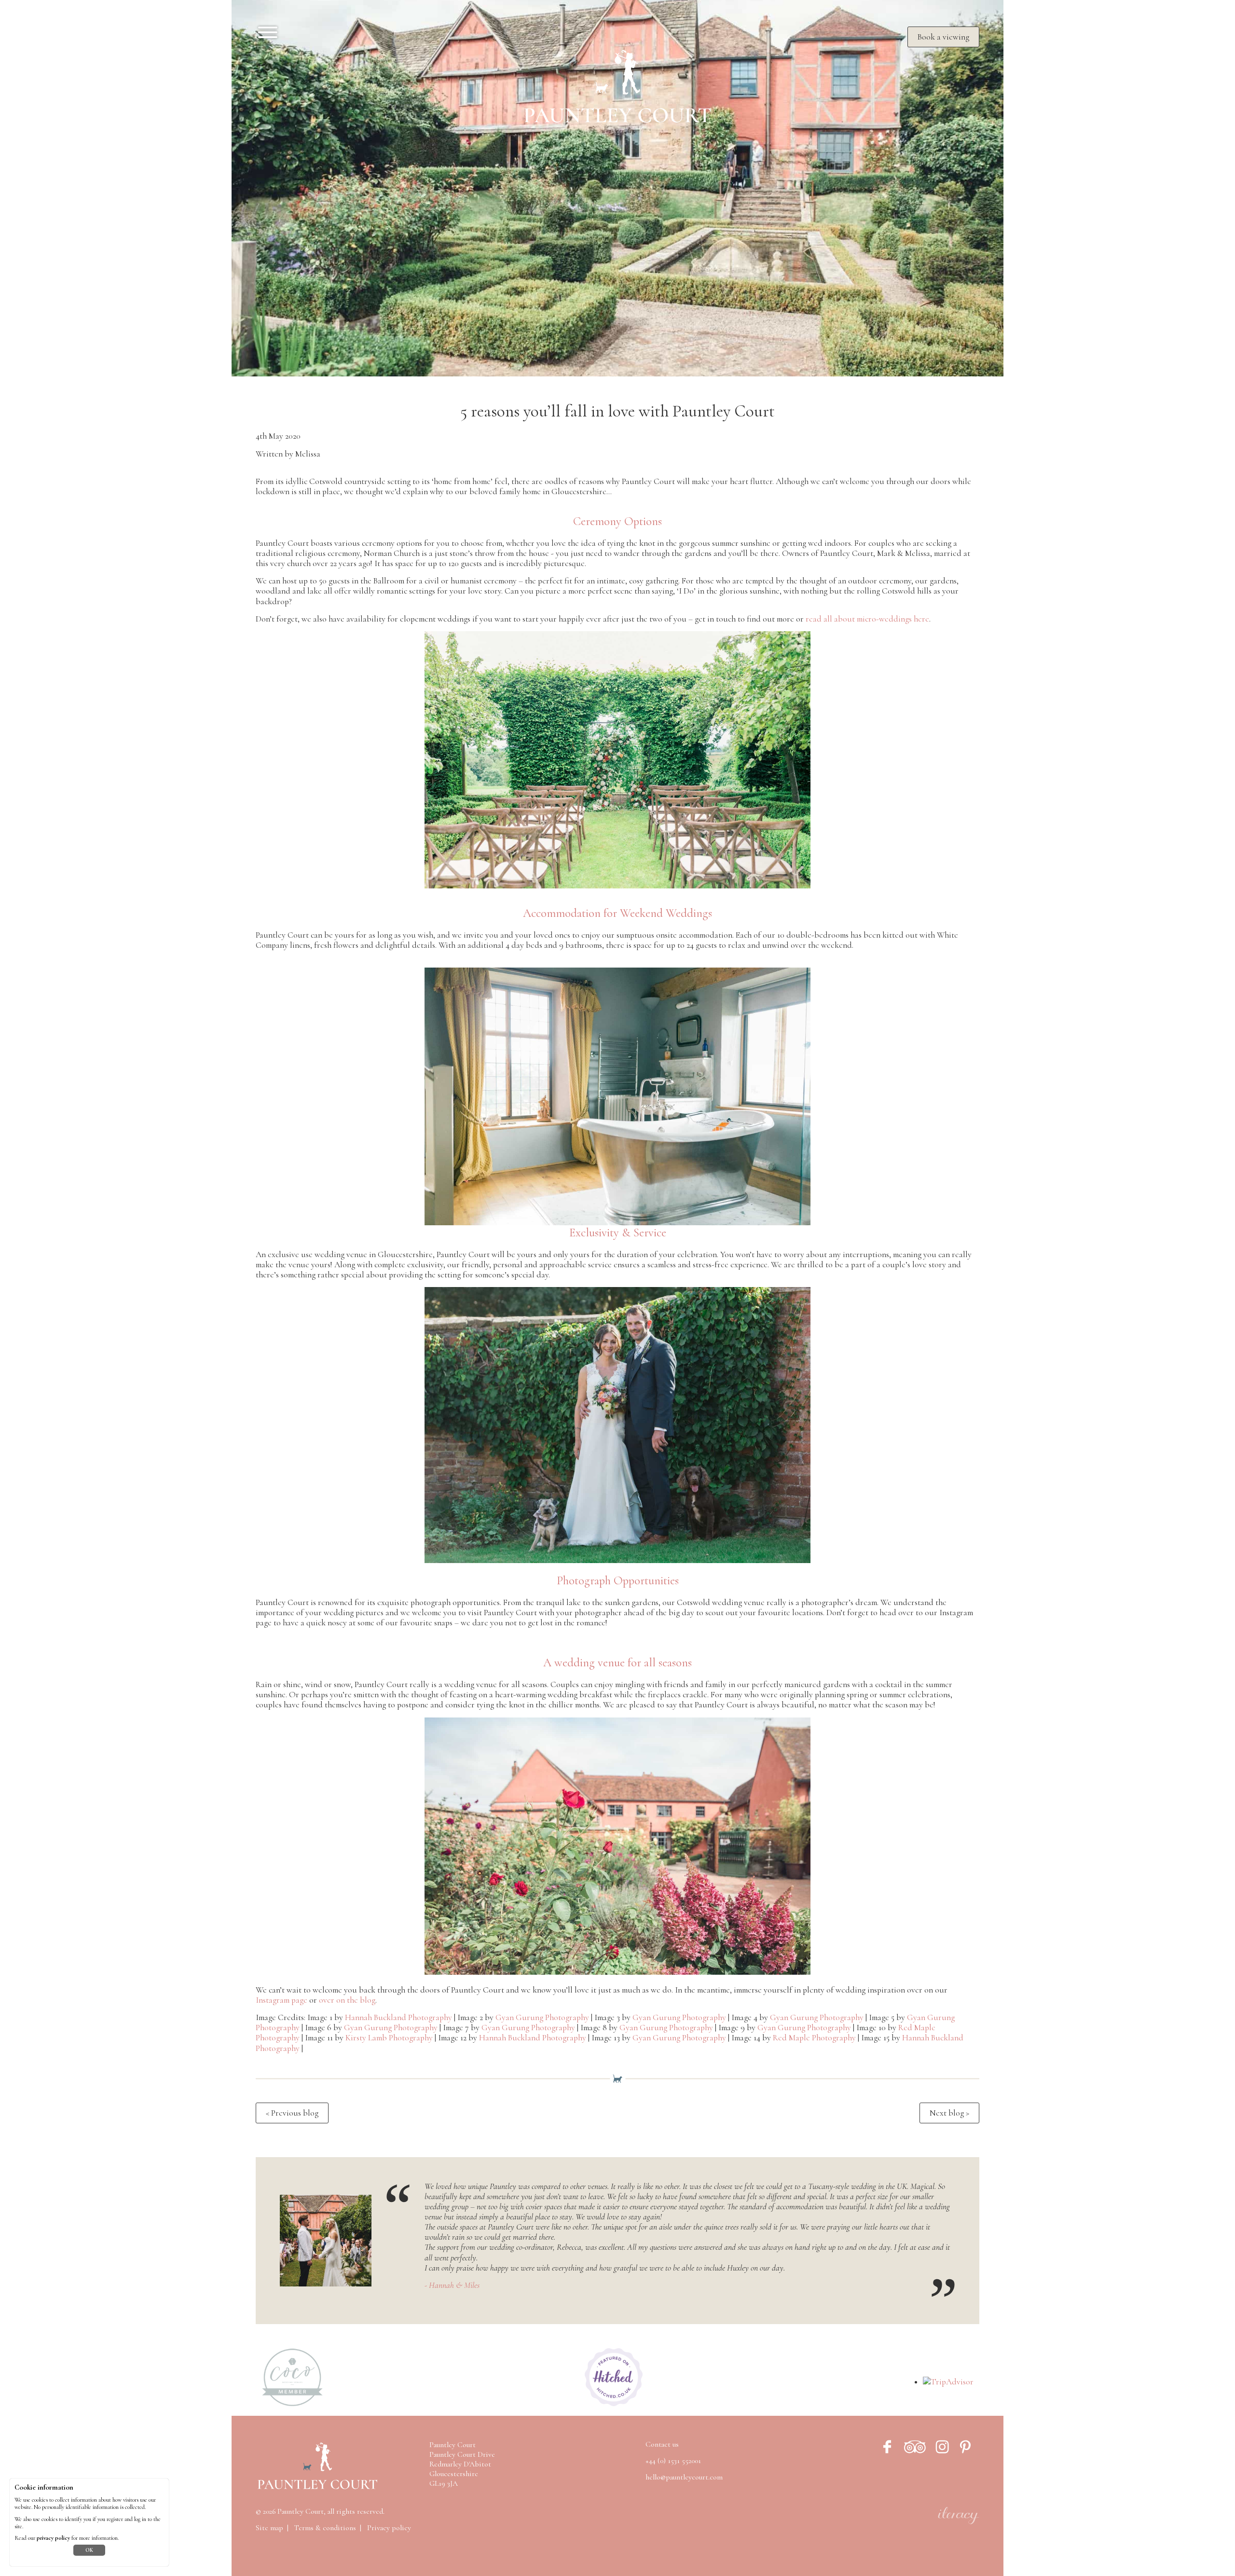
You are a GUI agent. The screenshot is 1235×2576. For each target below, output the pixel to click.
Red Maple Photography (814, 2038)
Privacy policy (389, 2528)
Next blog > (949, 2113)
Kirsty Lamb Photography (389, 2038)
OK (89, 2550)
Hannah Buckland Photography (398, 2017)
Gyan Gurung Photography (542, 2017)
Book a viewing (943, 37)
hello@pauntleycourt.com (684, 2477)
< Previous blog (292, 2113)
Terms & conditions (325, 2528)
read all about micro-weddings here (867, 619)
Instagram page (281, 2000)
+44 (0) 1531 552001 (673, 2461)
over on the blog (347, 2000)
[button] (617, 901)
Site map (269, 2528)
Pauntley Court (301, 2511)
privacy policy (53, 2538)
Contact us (662, 2444)
